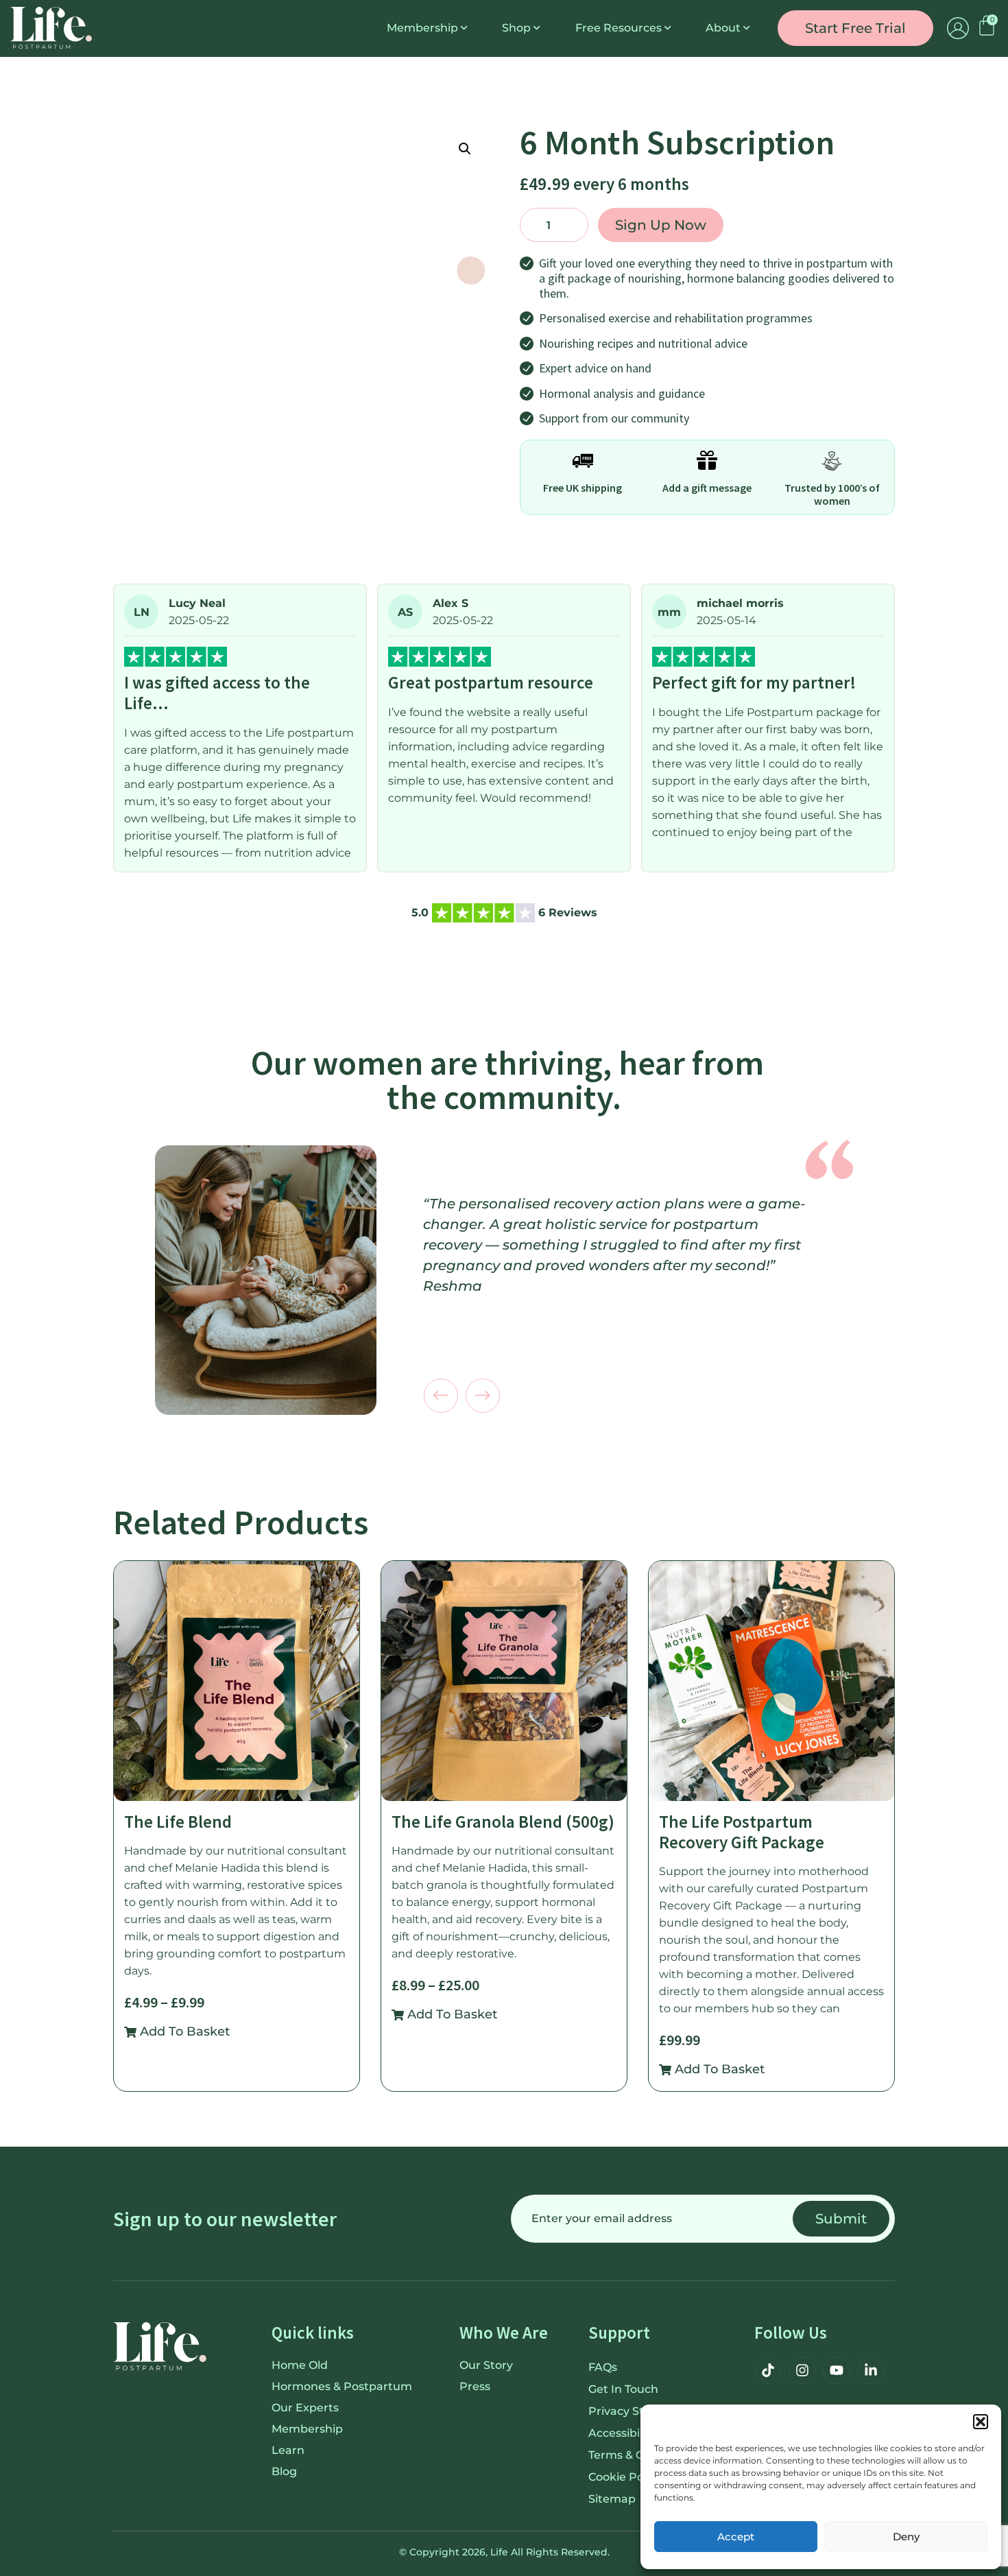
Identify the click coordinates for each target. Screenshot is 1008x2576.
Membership (422, 28)
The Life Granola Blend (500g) (503, 1822)
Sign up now (661, 225)
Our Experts (305, 2408)
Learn (288, 2450)
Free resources (619, 28)
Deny (906, 2537)
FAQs (603, 2367)
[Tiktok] (768, 2370)
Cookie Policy (625, 2477)
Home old (300, 2365)
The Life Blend (178, 1822)
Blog (284, 2471)
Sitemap (612, 2499)
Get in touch (623, 2389)
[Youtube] (837, 2370)
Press (475, 2386)
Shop (516, 28)
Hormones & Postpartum (342, 2386)
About (723, 28)
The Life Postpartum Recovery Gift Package (742, 1832)
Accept (736, 2537)
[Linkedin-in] (871, 2370)
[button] (981, 2422)
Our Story (486, 2365)
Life (499, 2552)
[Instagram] (802, 2370)
